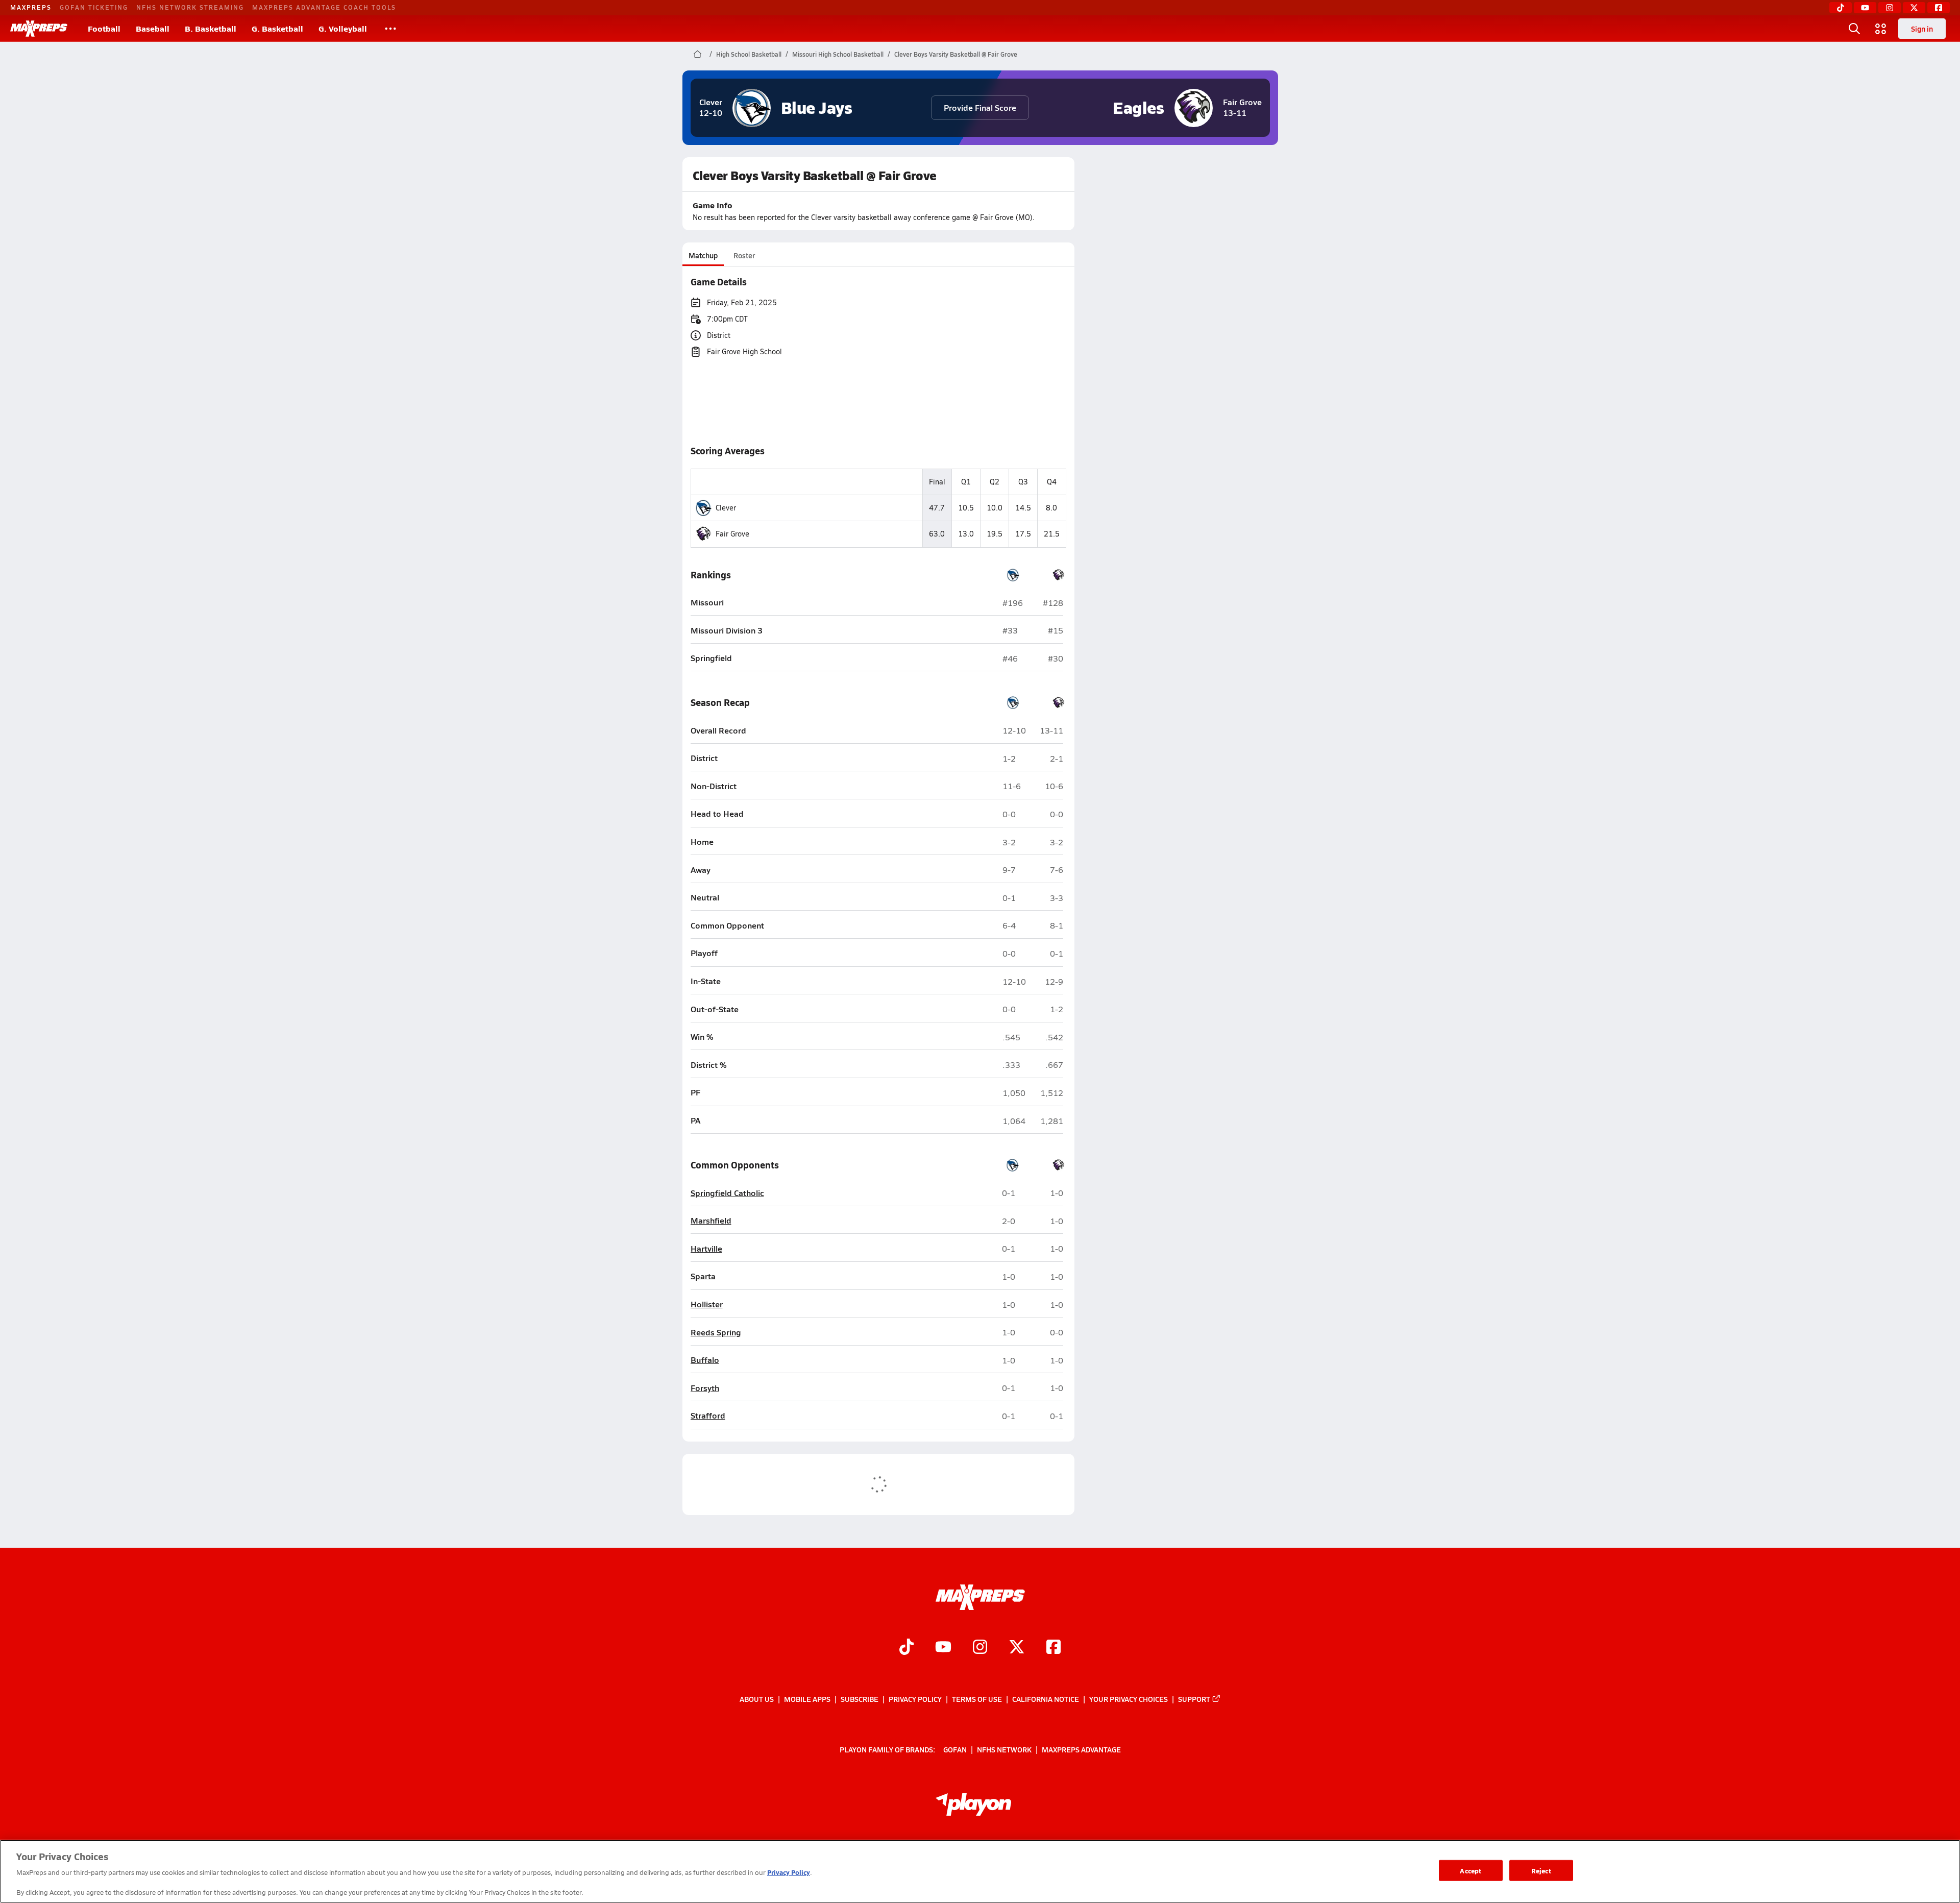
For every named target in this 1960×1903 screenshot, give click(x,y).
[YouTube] (1865, 8)
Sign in (1922, 29)
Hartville (706, 1249)
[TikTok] (1841, 8)
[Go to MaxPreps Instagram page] (980, 1648)
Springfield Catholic (727, 1193)
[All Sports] (390, 29)
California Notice (1046, 1699)
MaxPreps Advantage (1081, 1749)
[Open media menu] (1881, 29)
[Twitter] (1914, 8)
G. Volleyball (343, 28)
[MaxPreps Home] (39, 29)
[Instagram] (1890, 8)
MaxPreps (31, 7)
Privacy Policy (915, 1699)
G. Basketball (277, 28)
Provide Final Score (980, 107)
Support (1194, 1699)
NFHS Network (1004, 1749)
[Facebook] (1939, 8)
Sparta (703, 1276)
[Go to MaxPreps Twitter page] (1017, 1648)
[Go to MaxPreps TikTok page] (906, 1648)
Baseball (153, 28)
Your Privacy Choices (1129, 1699)
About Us (757, 1699)
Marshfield (711, 1221)
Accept (1471, 1870)
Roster (744, 255)
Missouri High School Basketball (838, 54)
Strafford (708, 1416)
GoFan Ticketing (94, 7)
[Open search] (1854, 29)
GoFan (955, 1749)
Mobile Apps (807, 1699)
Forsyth (705, 1388)
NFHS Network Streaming (190, 7)
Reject (1541, 1870)
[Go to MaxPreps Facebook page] (1053, 1648)
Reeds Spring (716, 1333)
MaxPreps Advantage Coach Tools (324, 7)
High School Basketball (749, 54)
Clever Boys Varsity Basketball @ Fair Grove (956, 54)
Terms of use (977, 1699)
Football (104, 28)
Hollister (707, 1304)
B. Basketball (211, 28)
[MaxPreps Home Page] (697, 54)
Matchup (703, 255)
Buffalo (705, 1360)
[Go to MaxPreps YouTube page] (943, 1648)
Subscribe (860, 1699)
